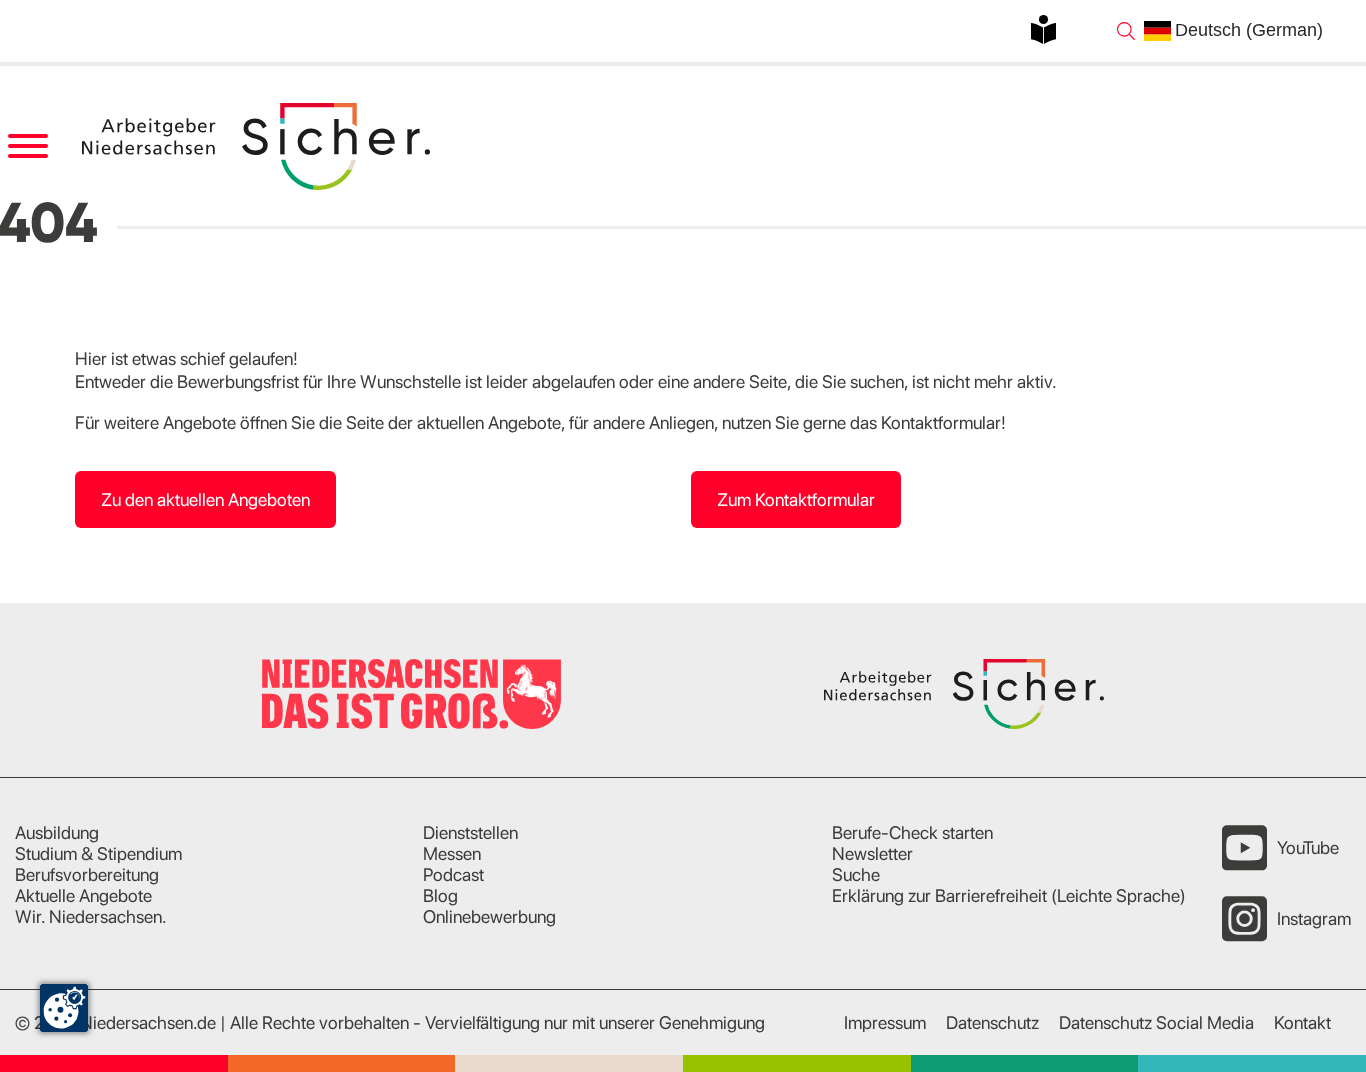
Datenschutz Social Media (1156, 1022)
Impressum (885, 1022)
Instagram (1314, 918)
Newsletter (872, 853)
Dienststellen (470, 832)
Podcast (453, 874)
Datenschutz (992, 1022)
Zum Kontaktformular (796, 499)
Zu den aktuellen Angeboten (205, 499)
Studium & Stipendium (98, 853)
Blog (440, 895)
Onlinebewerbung (489, 916)
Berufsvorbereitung (87, 874)
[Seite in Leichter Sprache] (1043, 29)
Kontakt (1302, 1022)
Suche (856, 874)
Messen (452, 853)
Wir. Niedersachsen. (91, 916)
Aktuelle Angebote (83, 895)
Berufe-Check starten (912, 832)
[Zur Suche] (1126, 31)
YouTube (1308, 847)
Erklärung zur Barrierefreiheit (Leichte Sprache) (1009, 895)
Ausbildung (57, 832)
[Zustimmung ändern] (64, 1008)
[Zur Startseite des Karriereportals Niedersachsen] (258, 146)
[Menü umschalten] (27, 146)
